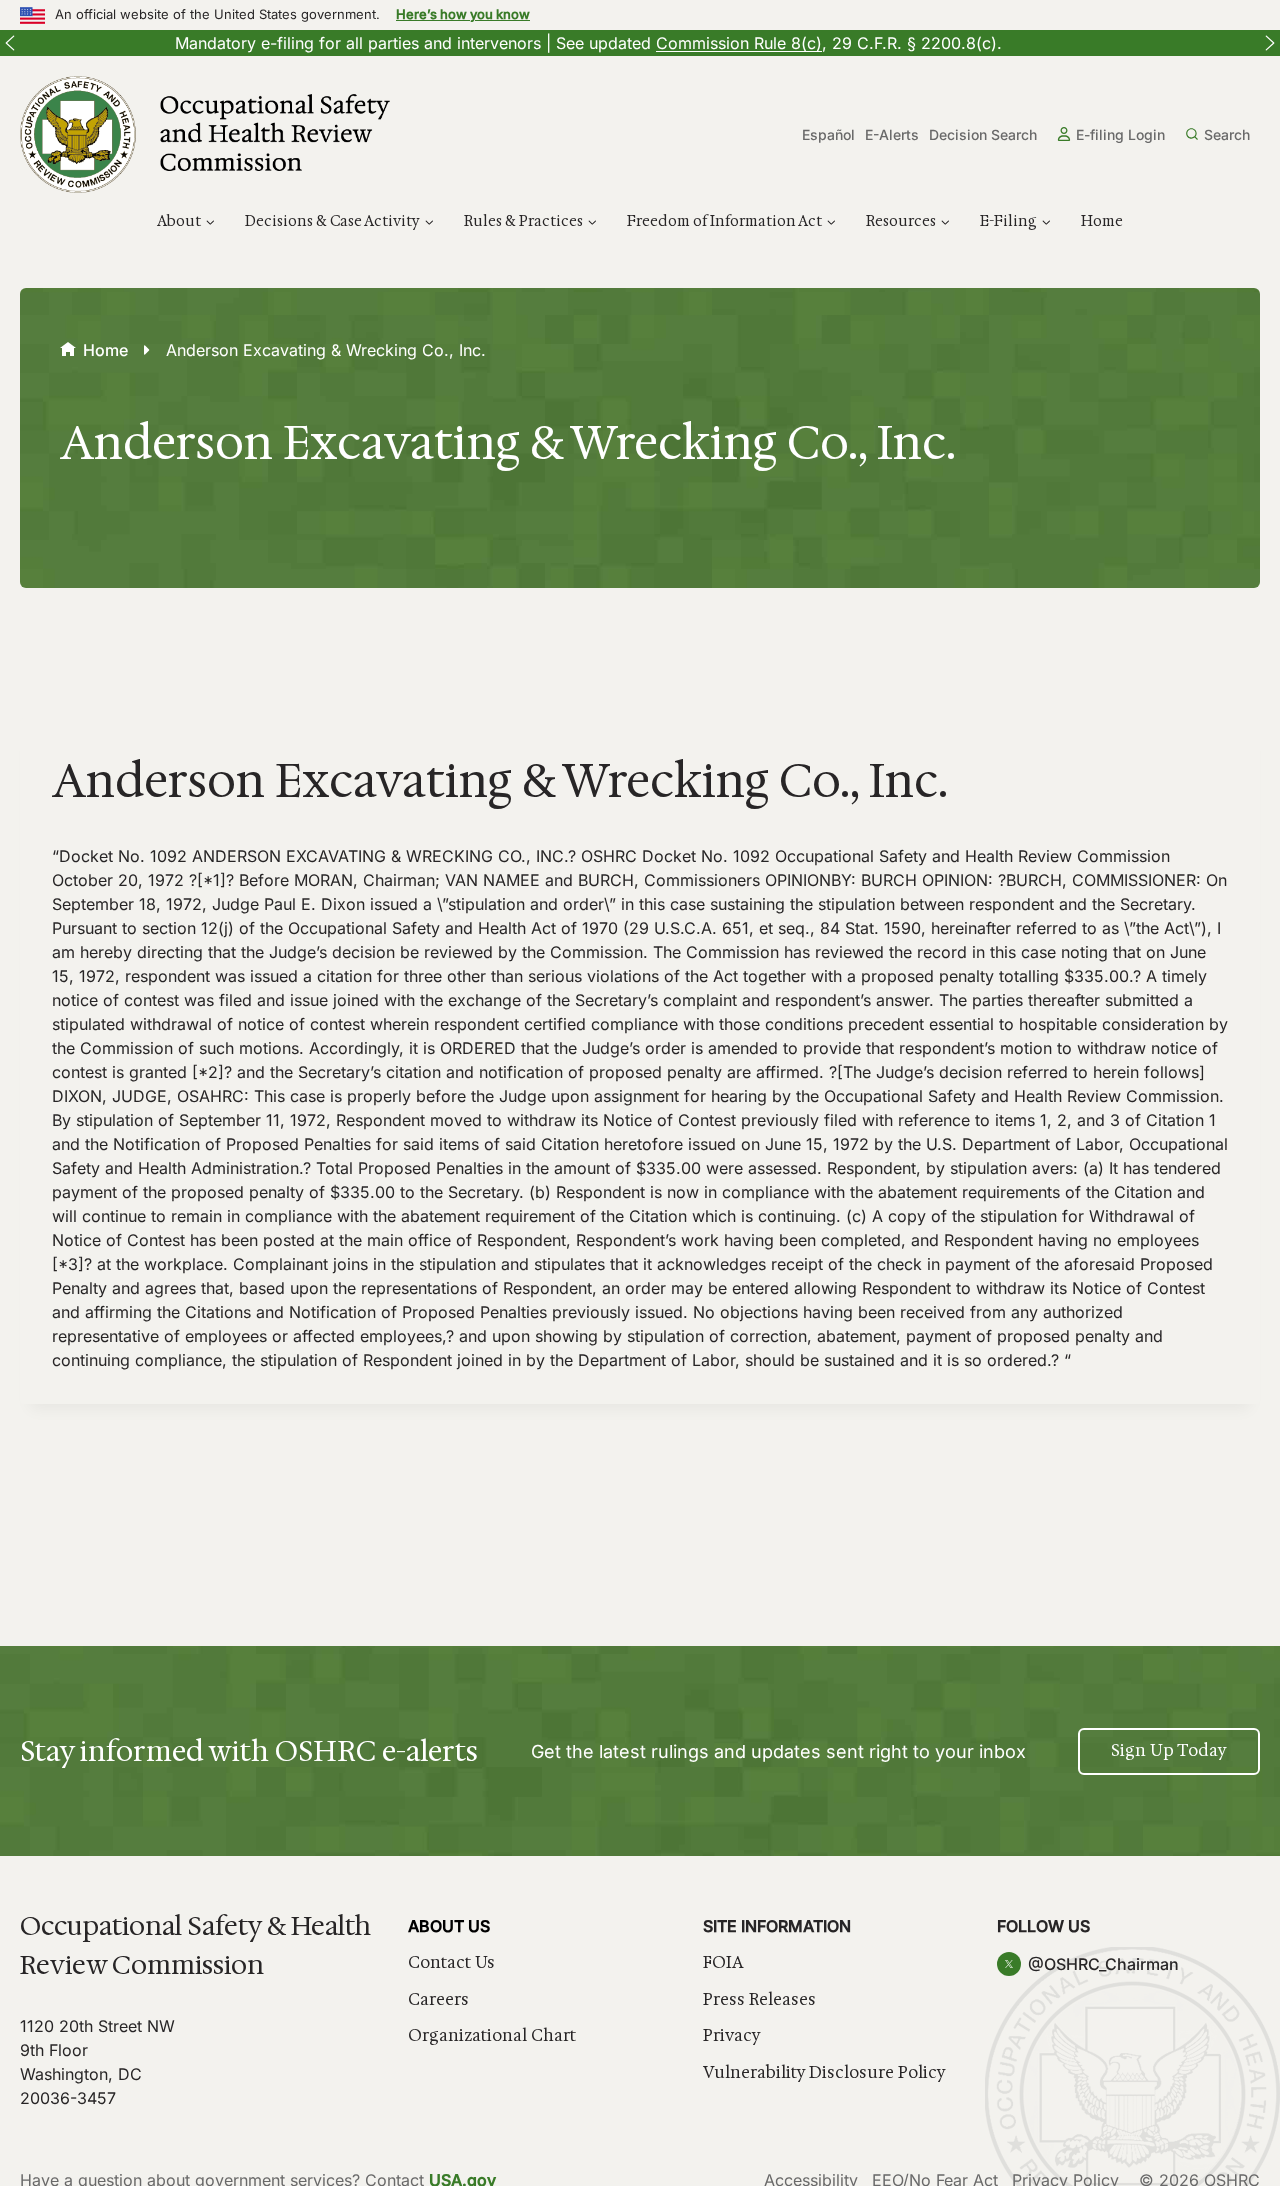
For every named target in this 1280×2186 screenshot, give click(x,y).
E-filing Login (1120, 134)
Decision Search (983, 134)
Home (1102, 221)
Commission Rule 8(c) (579, 43)
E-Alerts (892, 134)
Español (828, 134)
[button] (10, 43)
